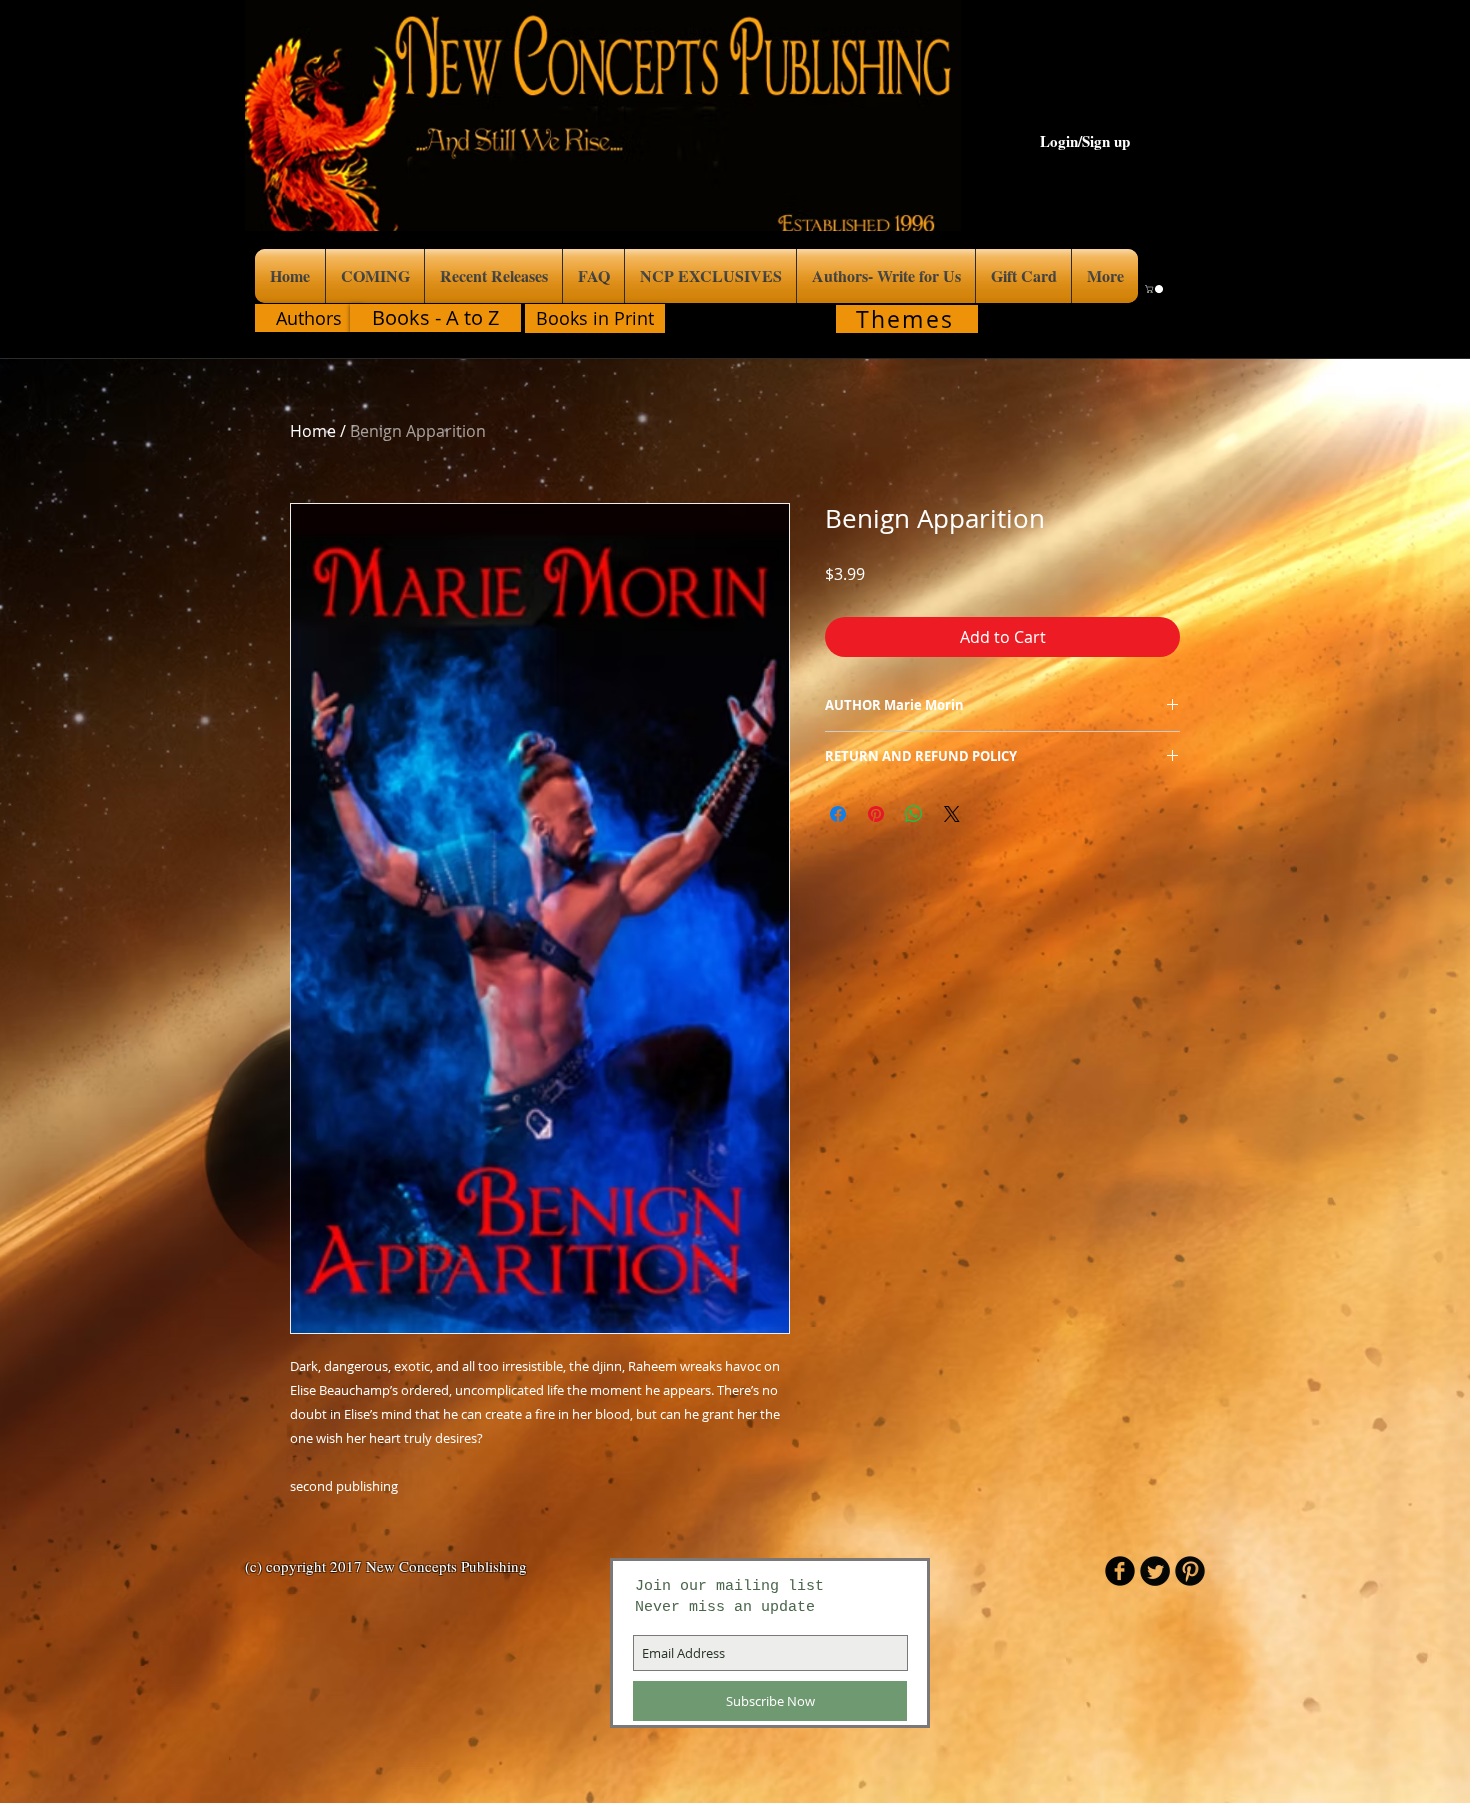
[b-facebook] (1120, 1571)
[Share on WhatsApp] (914, 814)
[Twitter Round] (1155, 1571)
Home (313, 431)
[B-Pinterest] (1190, 1571)
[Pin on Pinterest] (876, 814)
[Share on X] (952, 814)
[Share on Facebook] (838, 814)
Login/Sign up (1085, 141)
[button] (1155, 289)
